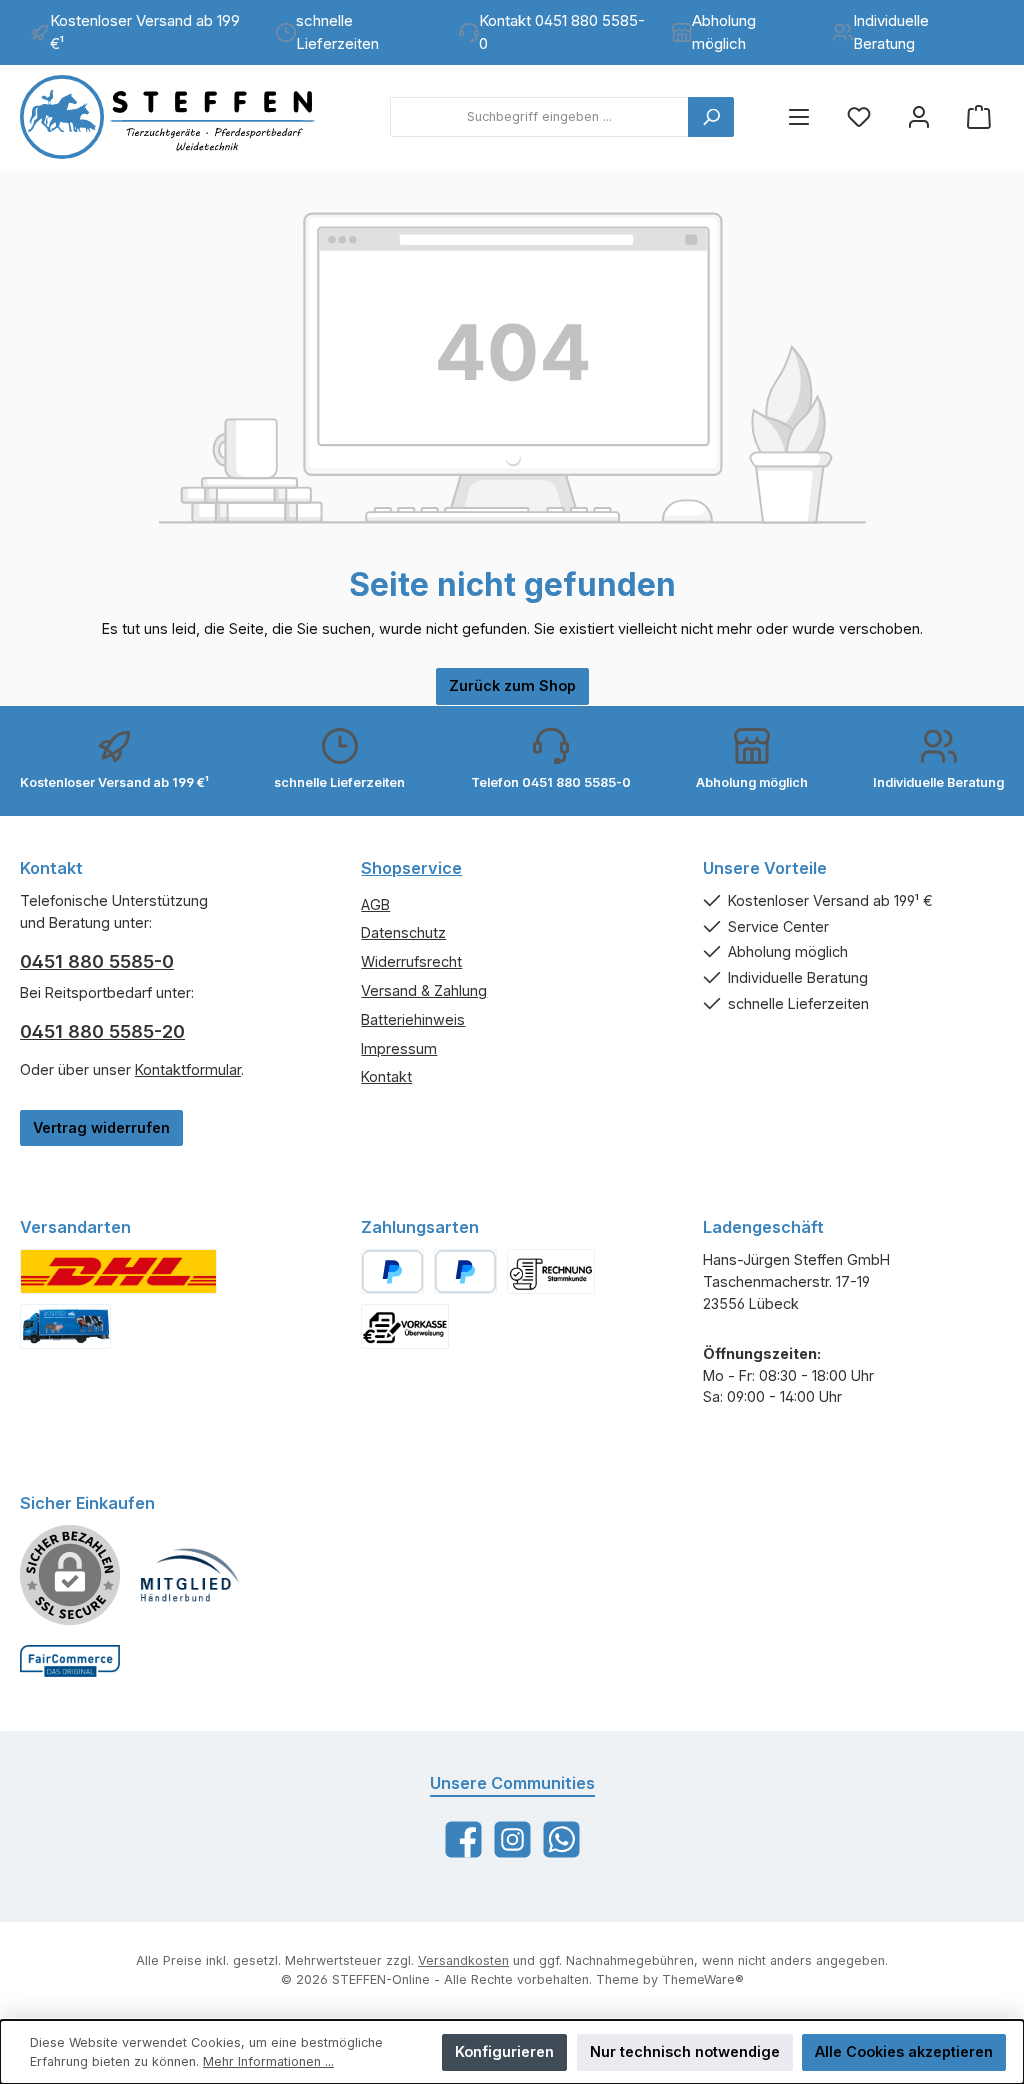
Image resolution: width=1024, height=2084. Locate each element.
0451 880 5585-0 (97, 961)
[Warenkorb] (979, 117)
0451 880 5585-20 (102, 1031)
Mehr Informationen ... (268, 2061)
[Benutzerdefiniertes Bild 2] (65, 1326)
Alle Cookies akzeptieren (904, 2051)
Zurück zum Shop (512, 685)
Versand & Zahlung (424, 990)
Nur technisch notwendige (685, 2051)
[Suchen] (711, 117)
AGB (375, 904)
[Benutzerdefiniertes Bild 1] (118, 1271)
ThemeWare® (703, 1979)
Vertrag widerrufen (101, 1127)
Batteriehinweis (413, 1019)
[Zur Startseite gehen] (185, 117)
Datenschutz (403, 932)
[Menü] (799, 117)
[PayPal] (392, 1271)
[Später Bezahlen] (465, 1271)
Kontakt (386, 1076)
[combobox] (539, 117)
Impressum (399, 1048)
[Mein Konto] (919, 117)
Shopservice (411, 868)
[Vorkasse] (405, 1326)
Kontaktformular (188, 1069)
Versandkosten (463, 1960)
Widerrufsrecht (411, 961)
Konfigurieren (504, 2051)
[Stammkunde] (551, 1271)
